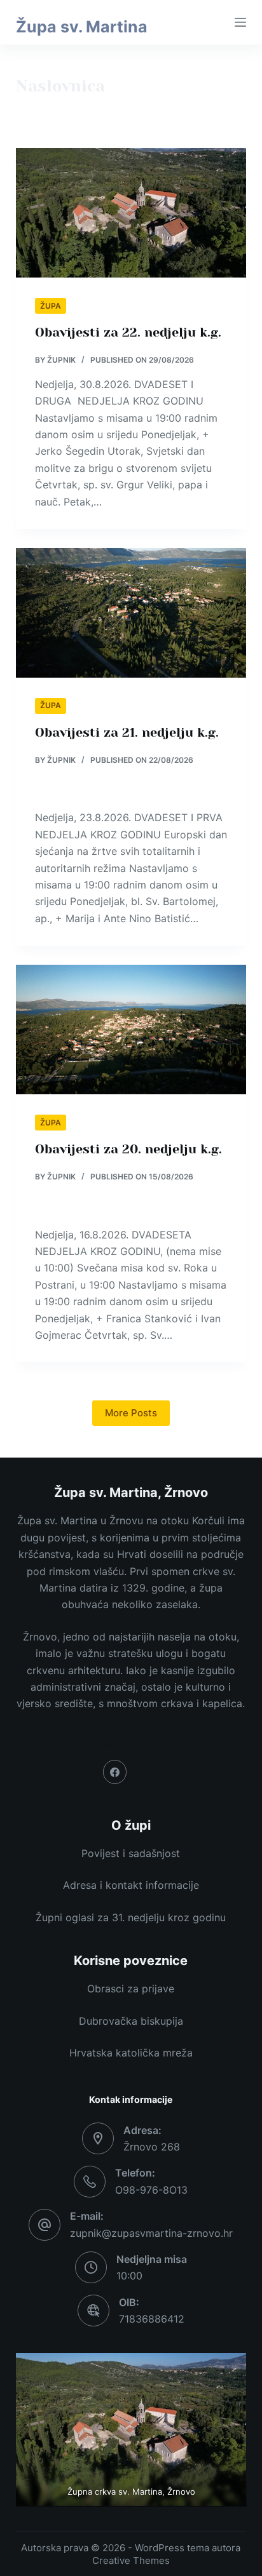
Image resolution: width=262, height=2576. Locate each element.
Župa (51, 306)
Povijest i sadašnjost (131, 1853)
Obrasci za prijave (131, 1989)
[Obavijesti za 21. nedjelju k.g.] (131, 613)
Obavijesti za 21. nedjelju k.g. (127, 733)
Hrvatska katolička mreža (131, 2053)
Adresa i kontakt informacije (131, 1885)
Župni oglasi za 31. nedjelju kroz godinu (131, 1917)
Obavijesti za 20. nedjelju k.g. (128, 1149)
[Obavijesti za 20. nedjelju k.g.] (131, 1030)
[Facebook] (115, 1772)
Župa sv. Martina (82, 27)
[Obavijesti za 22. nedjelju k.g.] (131, 213)
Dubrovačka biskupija (131, 2021)
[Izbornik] (240, 22)
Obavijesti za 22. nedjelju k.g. (128, 332)
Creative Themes (131, 2560)
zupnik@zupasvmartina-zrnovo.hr (151, 2233)
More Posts (131, 1413)
